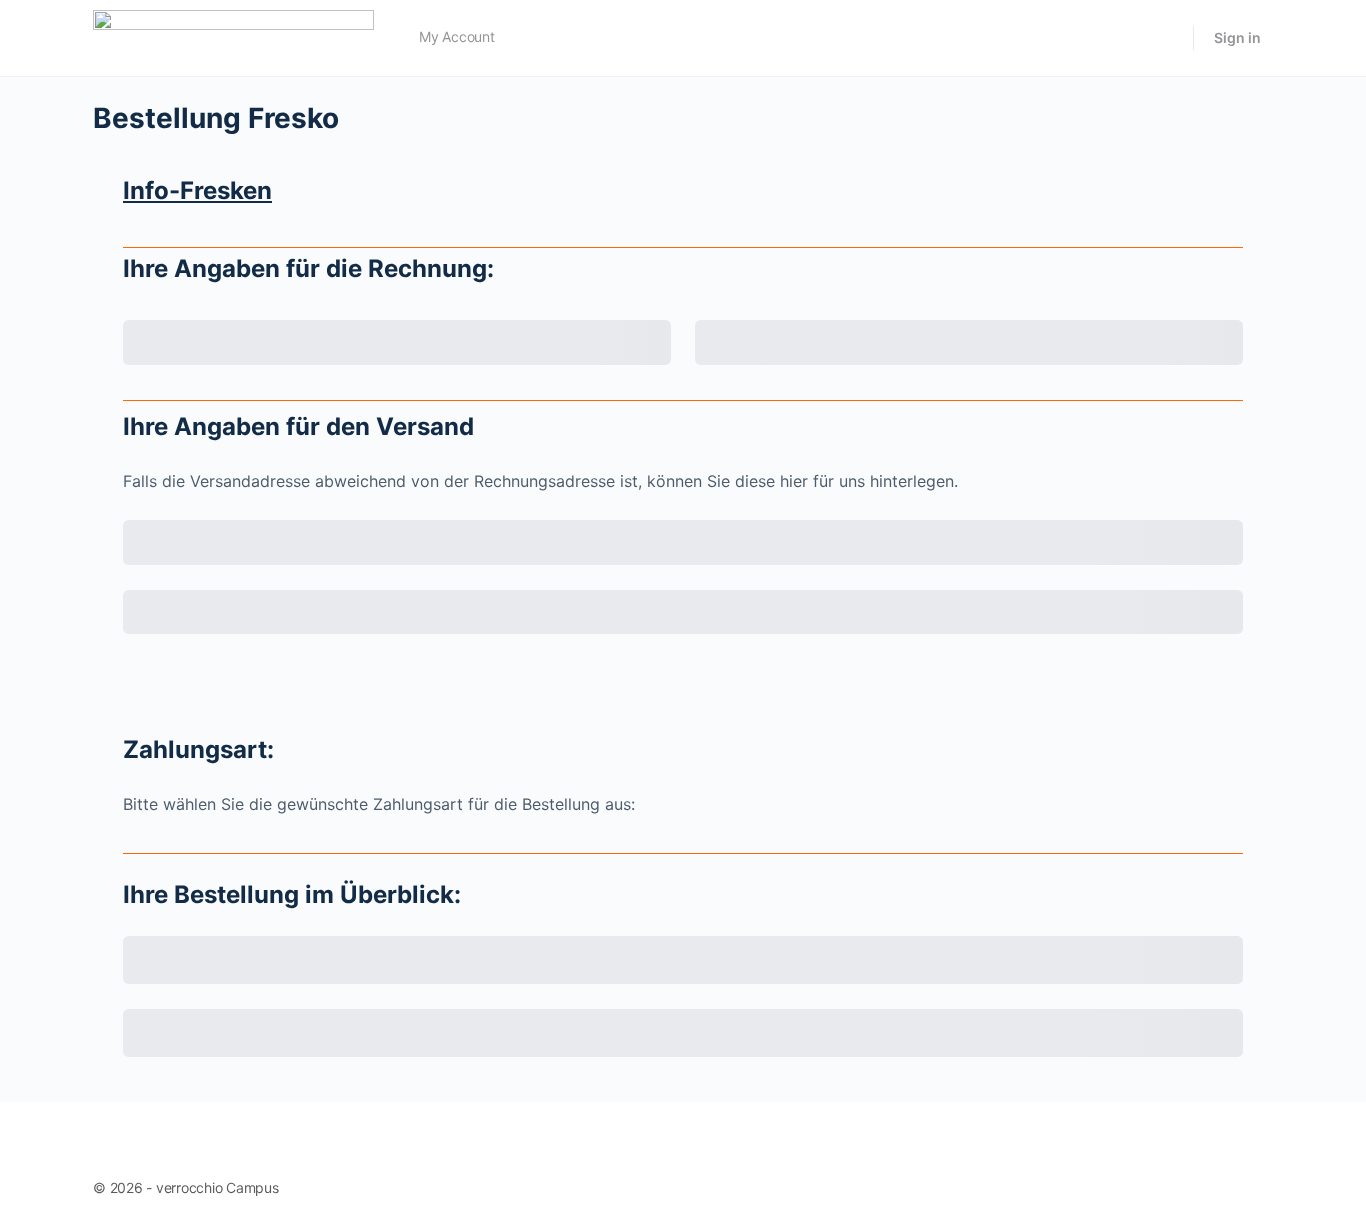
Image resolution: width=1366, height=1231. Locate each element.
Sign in (1237, 37)
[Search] (1165, 38)
